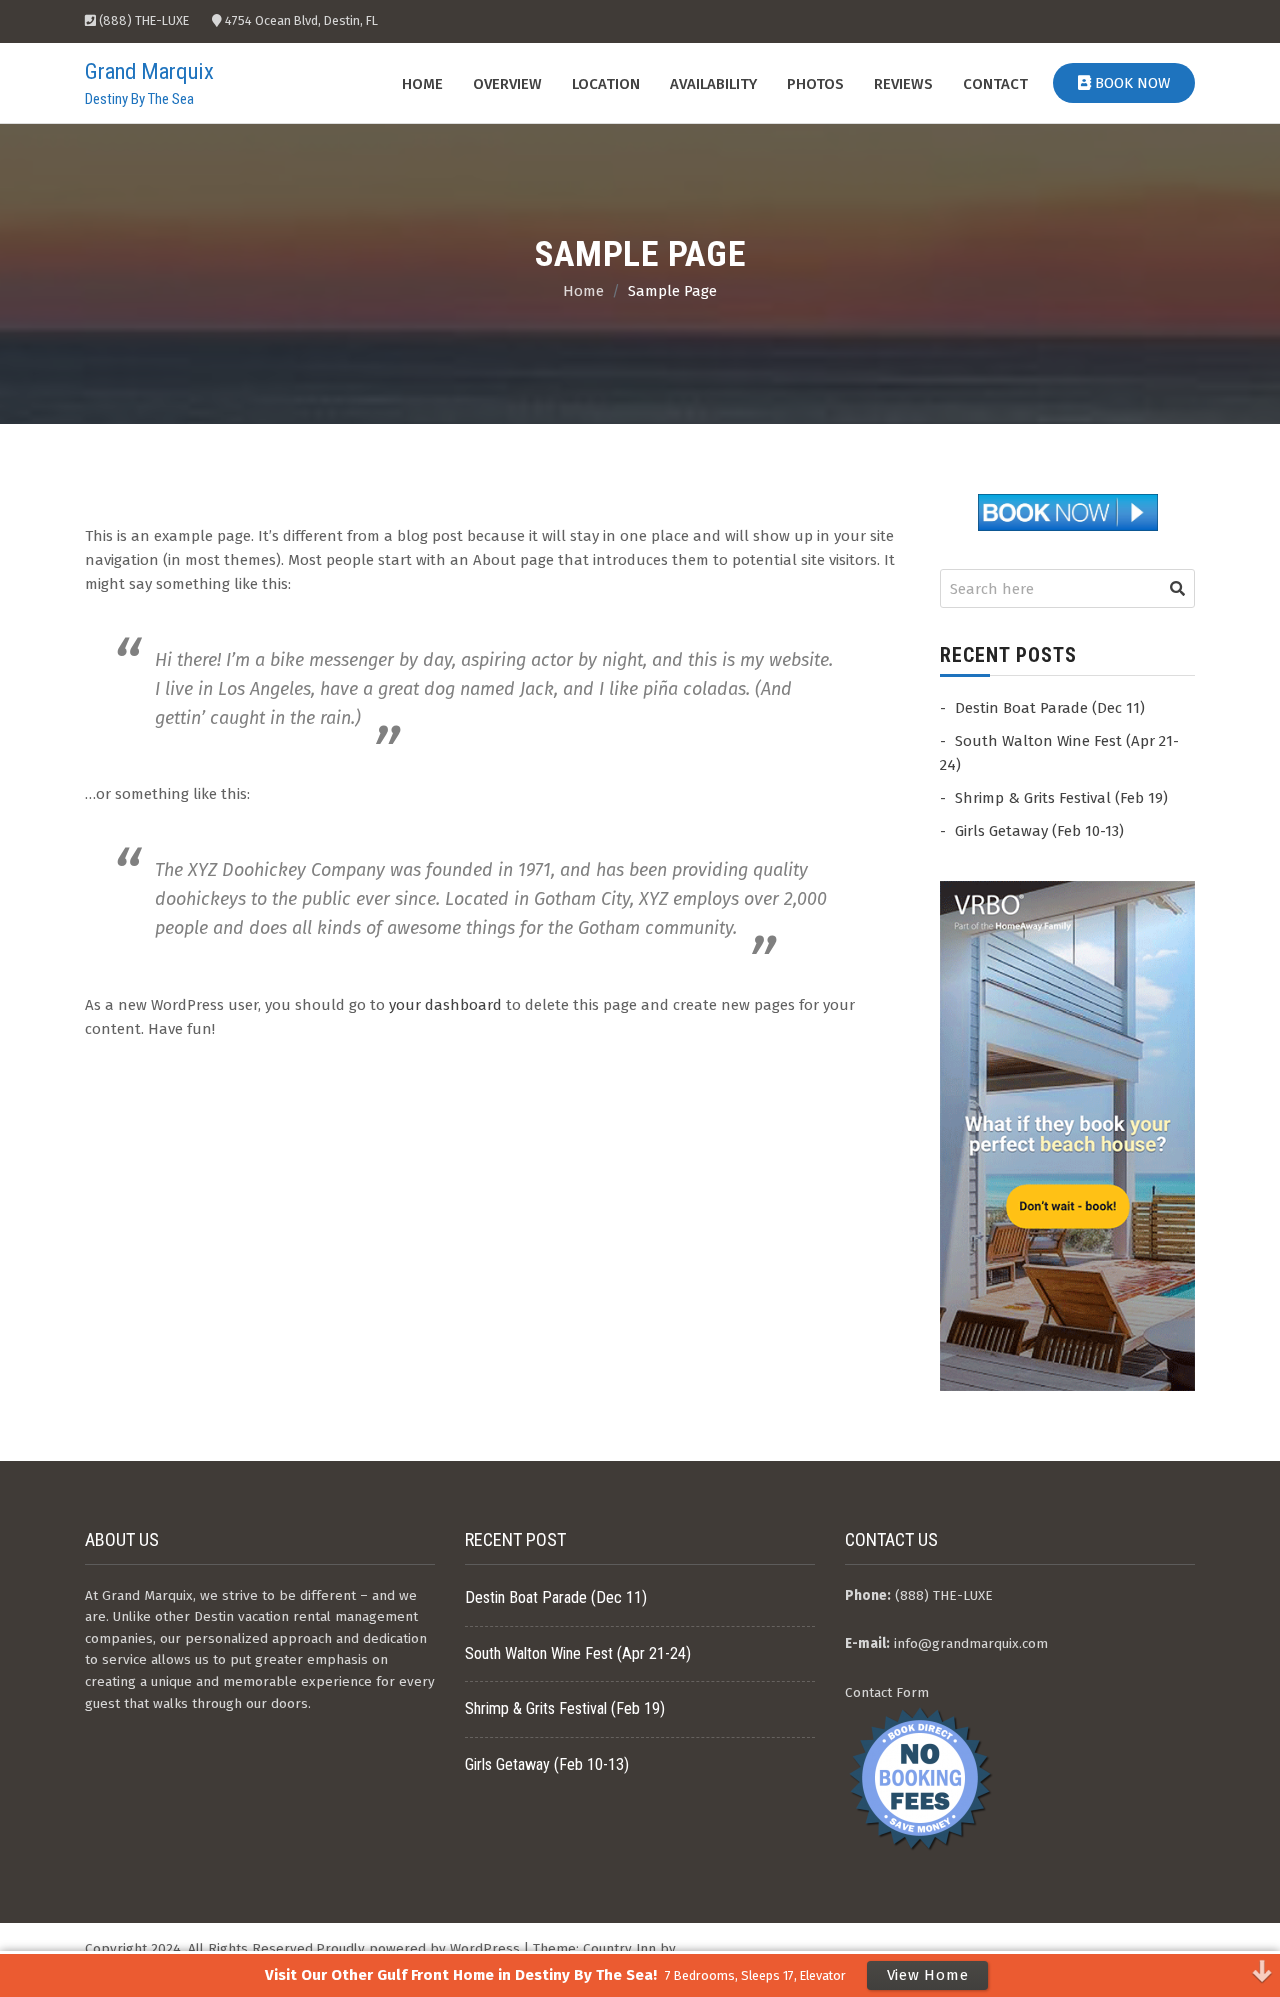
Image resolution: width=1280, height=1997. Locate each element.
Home (422, 84)
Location (606, 84)
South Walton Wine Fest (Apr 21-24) (578, 1653)
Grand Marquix (149, 71)
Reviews (903, 84)
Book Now (1130, 83)
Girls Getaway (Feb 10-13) (1039, 831)
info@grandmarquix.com (971, 1643)
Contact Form (887, 1692)
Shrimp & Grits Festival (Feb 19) (1061, 798)
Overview (507, 84)
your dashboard (445, 1005)
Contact (995, 84)
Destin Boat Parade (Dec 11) (1050, 708)
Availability (713, 84)
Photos (815, 84)
